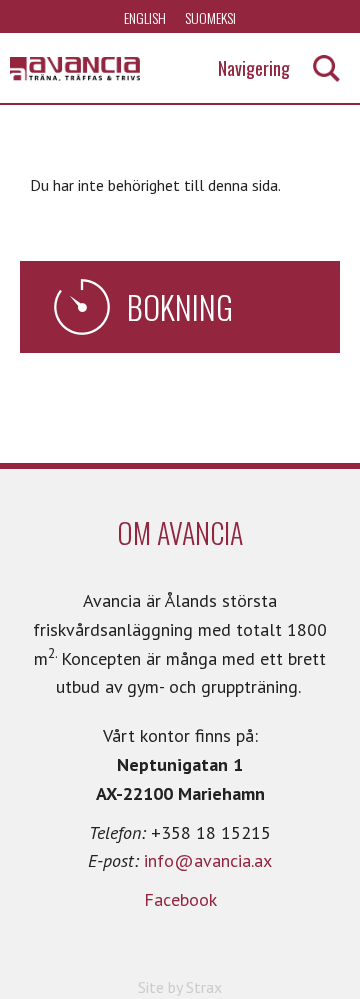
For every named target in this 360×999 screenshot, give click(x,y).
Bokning (180, 306)
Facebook (180, 899)
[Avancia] (75, 69)
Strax (204, 987)
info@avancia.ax (208, 860)
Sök (326, 68)
